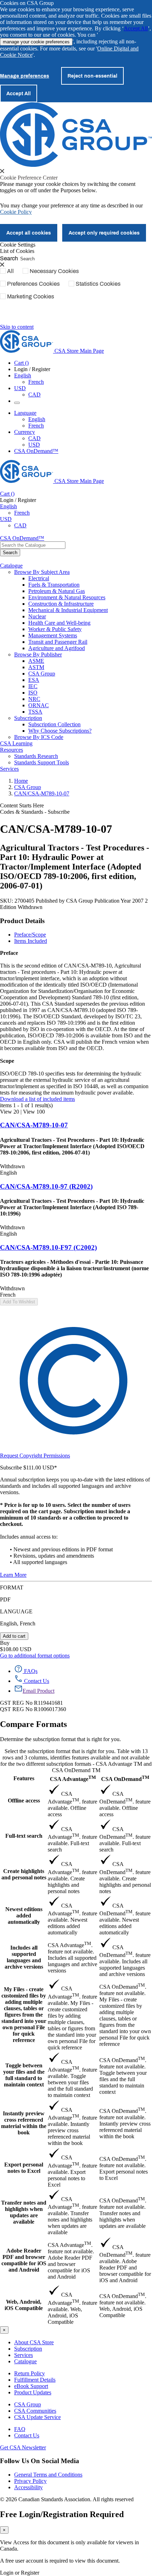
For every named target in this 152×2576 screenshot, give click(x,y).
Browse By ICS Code (39, 737)
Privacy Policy (30, 2481)
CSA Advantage (73, 1778)
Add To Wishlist (19, 1302)
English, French (18, 1623)
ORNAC (39, 705)
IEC (33, 686)
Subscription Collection (54, 724)
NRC (34, 699)
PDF (5, 1599)
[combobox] (33, 545)
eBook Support (31, 2386)
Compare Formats (33, 1724)
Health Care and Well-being (59, 623)
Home (21, 781)
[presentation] (2, 171)
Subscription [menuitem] (28, 718)
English (37, 419)
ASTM (36, 667)
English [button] (23, 375)
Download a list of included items (37, 1099)
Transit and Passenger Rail (58, 642)
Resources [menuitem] (11, 750)
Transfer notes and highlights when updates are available (24, 2212)
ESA (34, 680)
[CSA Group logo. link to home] (76, 165)
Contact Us (27, 2435)
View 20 (10, 1112)
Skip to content (17, 327)
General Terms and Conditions (48, 2475)
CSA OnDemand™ (36, 451)
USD (20, 388)
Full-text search (24, 1836)
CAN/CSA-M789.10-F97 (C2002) (48, 1247)
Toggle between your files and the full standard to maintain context (24, 2075)
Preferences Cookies (33, 284)
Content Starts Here (22, 805)
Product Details (22, 921)
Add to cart (14, 1636)
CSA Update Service (37, 2417)
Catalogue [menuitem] (11, 566)
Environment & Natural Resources (67, 597)
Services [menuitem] (9, 769)
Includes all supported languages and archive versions (24, 1957)
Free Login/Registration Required (62, 2514)
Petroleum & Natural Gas (57, 591)
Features (24, 1778)
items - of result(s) (26, 1105)
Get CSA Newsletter (23, 2447)
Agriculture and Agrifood (57, 648)
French (36, 382)
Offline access (24, 1801)
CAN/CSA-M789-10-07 (42, 793)
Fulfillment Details (35, 2380)
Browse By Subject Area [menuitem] (42, 572)
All (10, 271)
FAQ (20, 2429)
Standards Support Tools (42, 762)
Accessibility (28, 2487)
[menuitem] (90, 578)
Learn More (13, 1575)
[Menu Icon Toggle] (17, 403)
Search (9, 258)
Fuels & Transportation (54, 585)
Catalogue (25, 2361)
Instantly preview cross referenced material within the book (24, 2123)
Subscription (28, 2349)
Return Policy (30, 2373)
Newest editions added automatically (24, 1916)
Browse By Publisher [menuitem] (38, 654)
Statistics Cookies (98, 284)
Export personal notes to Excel (24, 2168)
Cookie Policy (16, 212)
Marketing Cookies (31, 296)
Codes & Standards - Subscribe (35, 812)
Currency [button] (25, 432)
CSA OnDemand (125, 1778)
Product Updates (33, 2392)
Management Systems (53, 635)
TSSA (35, 712)
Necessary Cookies (54, 271)
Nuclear (37, 616)
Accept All (136, 28)
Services (24, 2355)
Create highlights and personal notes (24, 1874)
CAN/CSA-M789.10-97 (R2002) (46, 1186)
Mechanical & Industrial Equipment (68, 610)
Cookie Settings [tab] (18, 245)
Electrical (39, 578)
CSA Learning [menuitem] (16, 743)
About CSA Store (34, 2342)
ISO (33, 693)
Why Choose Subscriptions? (60, 731)
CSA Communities (35, 2411)
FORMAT (12, 1587)
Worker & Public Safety (55, 629)
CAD (34, 395)
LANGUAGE (16, 1611)
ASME (36, 661)
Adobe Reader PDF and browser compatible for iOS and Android (24, 2260)
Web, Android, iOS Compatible (24, 2305)
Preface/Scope (30, 935)
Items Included (31, 941)
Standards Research (36, 756)
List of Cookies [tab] (17, 251)
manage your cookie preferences (36, 42)
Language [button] (25, 413)
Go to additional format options (35, 1656)
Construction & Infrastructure (61, 604)
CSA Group (42, 674)
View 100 (34, 1112)
